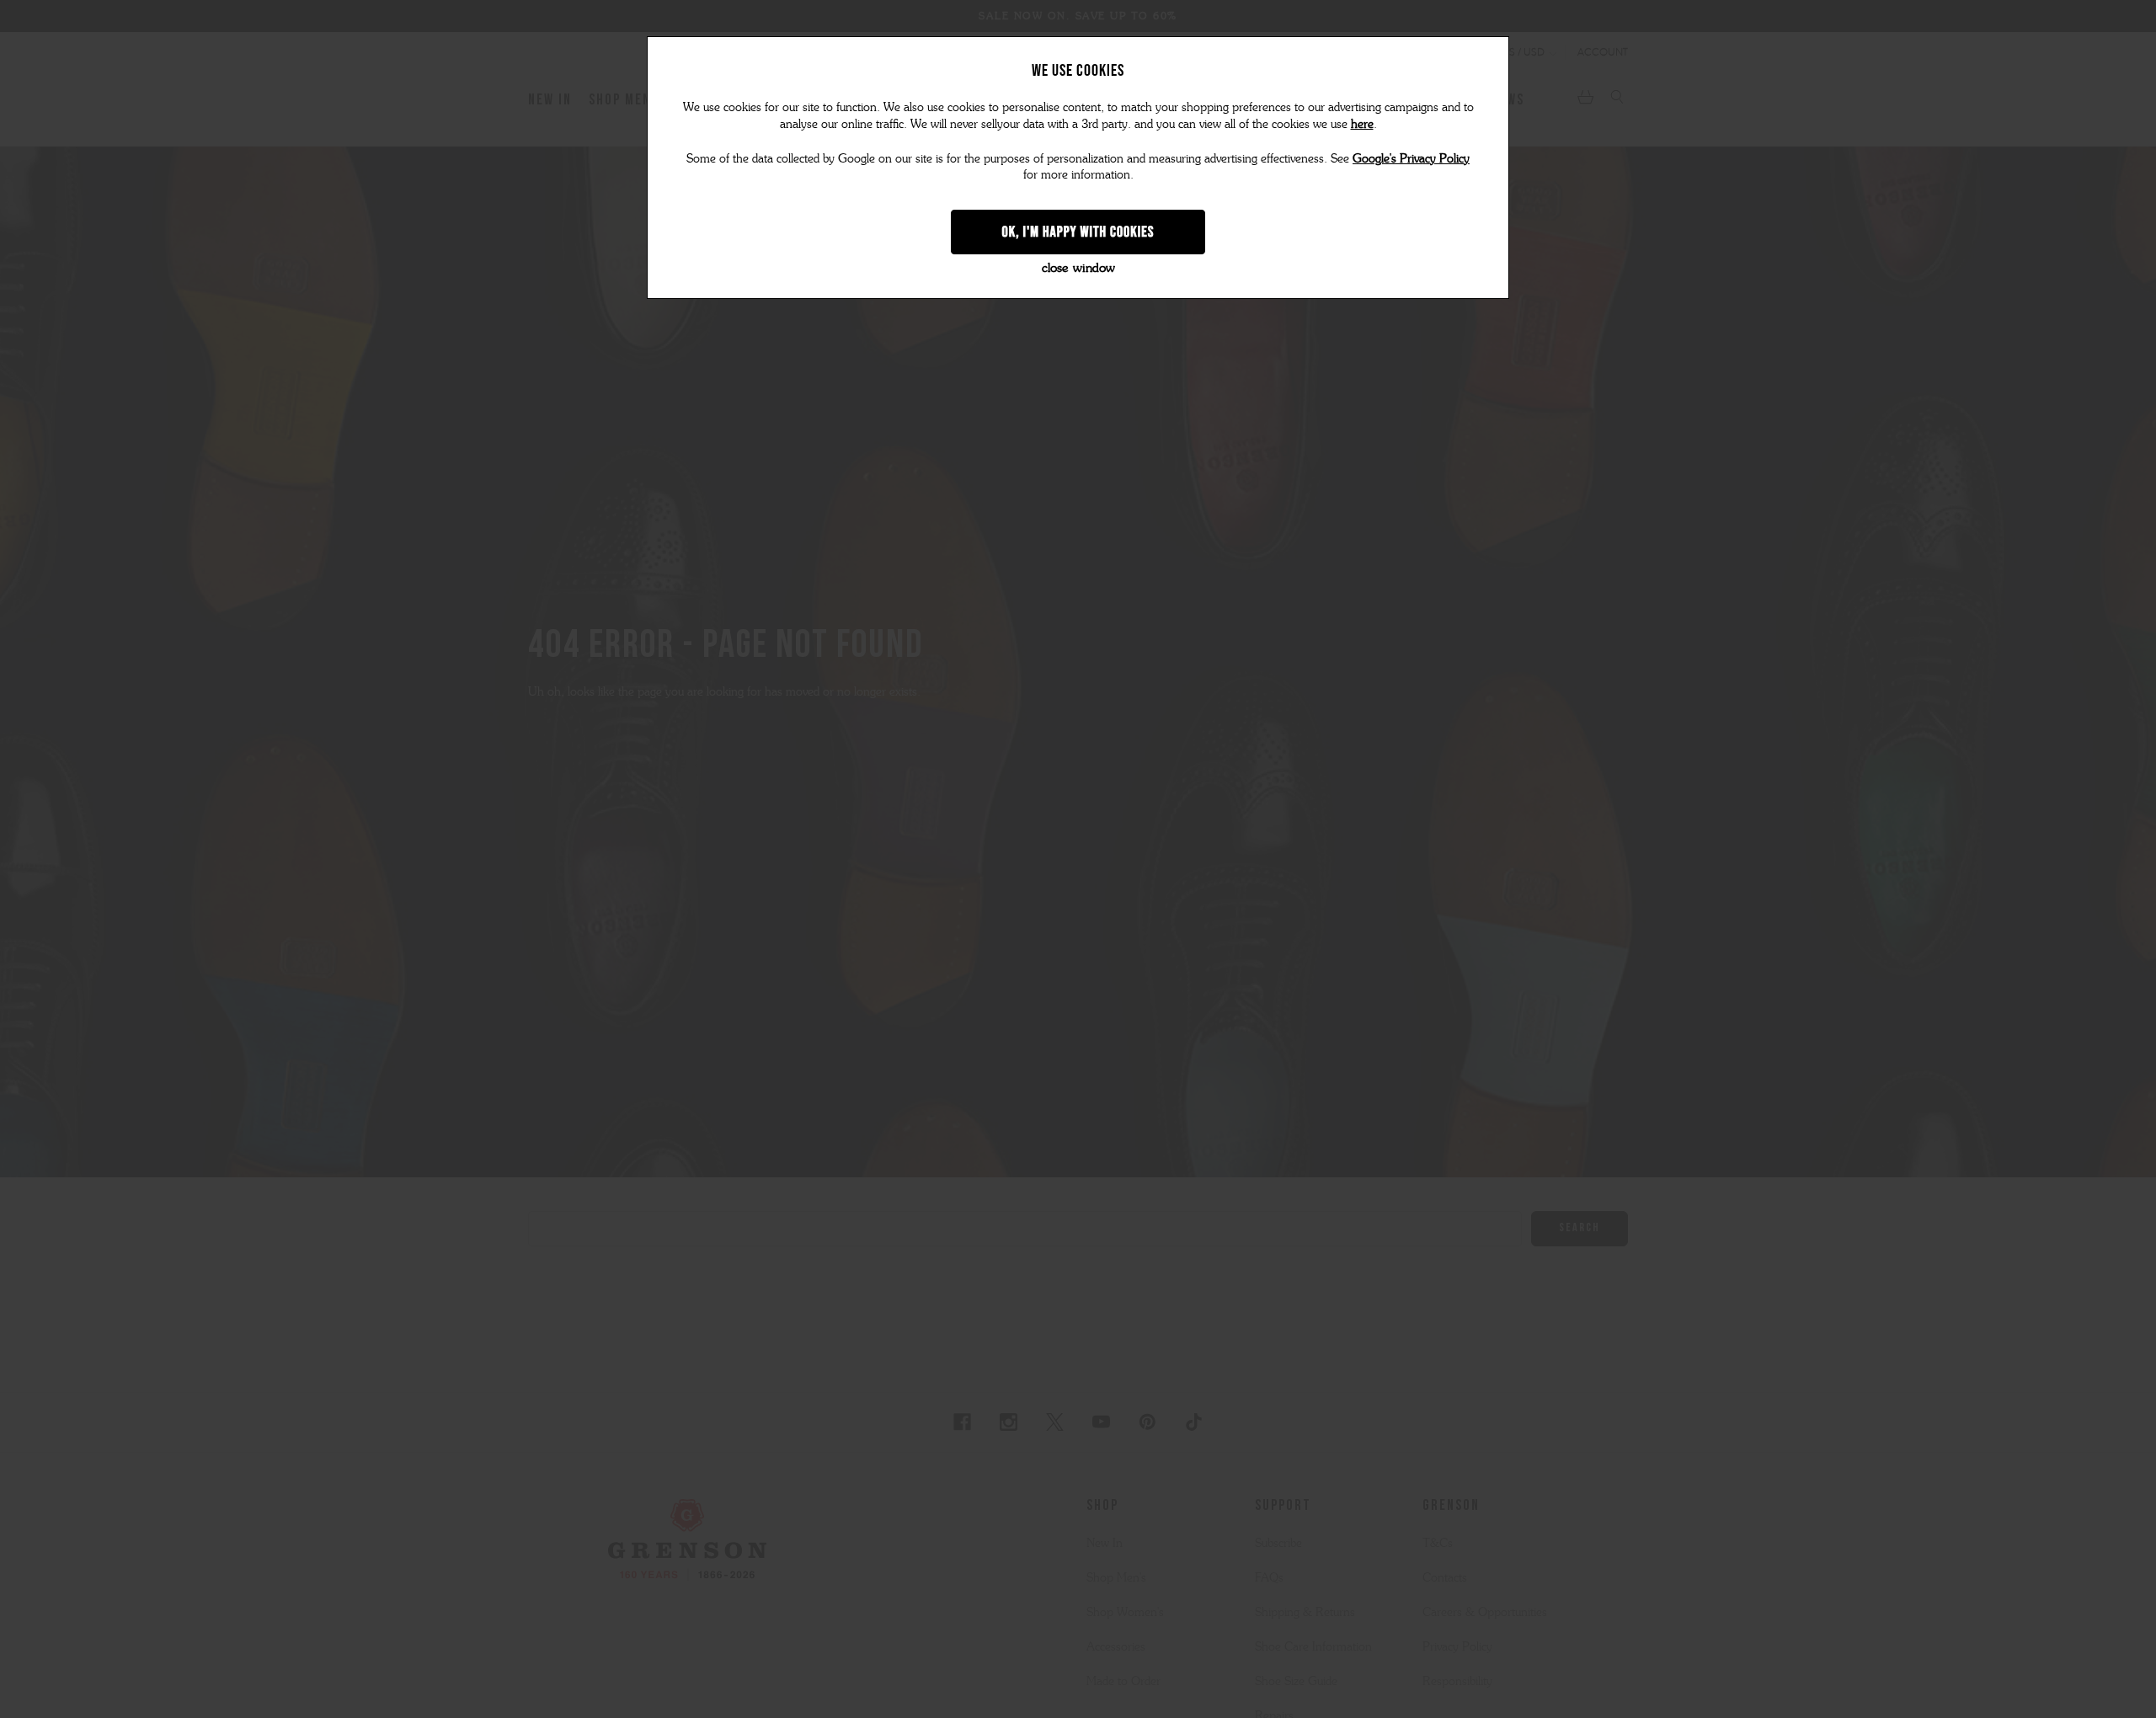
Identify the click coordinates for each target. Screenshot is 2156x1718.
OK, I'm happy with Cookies (1078, 232)
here (1362, 124)
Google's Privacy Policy (1411, 159)
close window (1078, 268)
